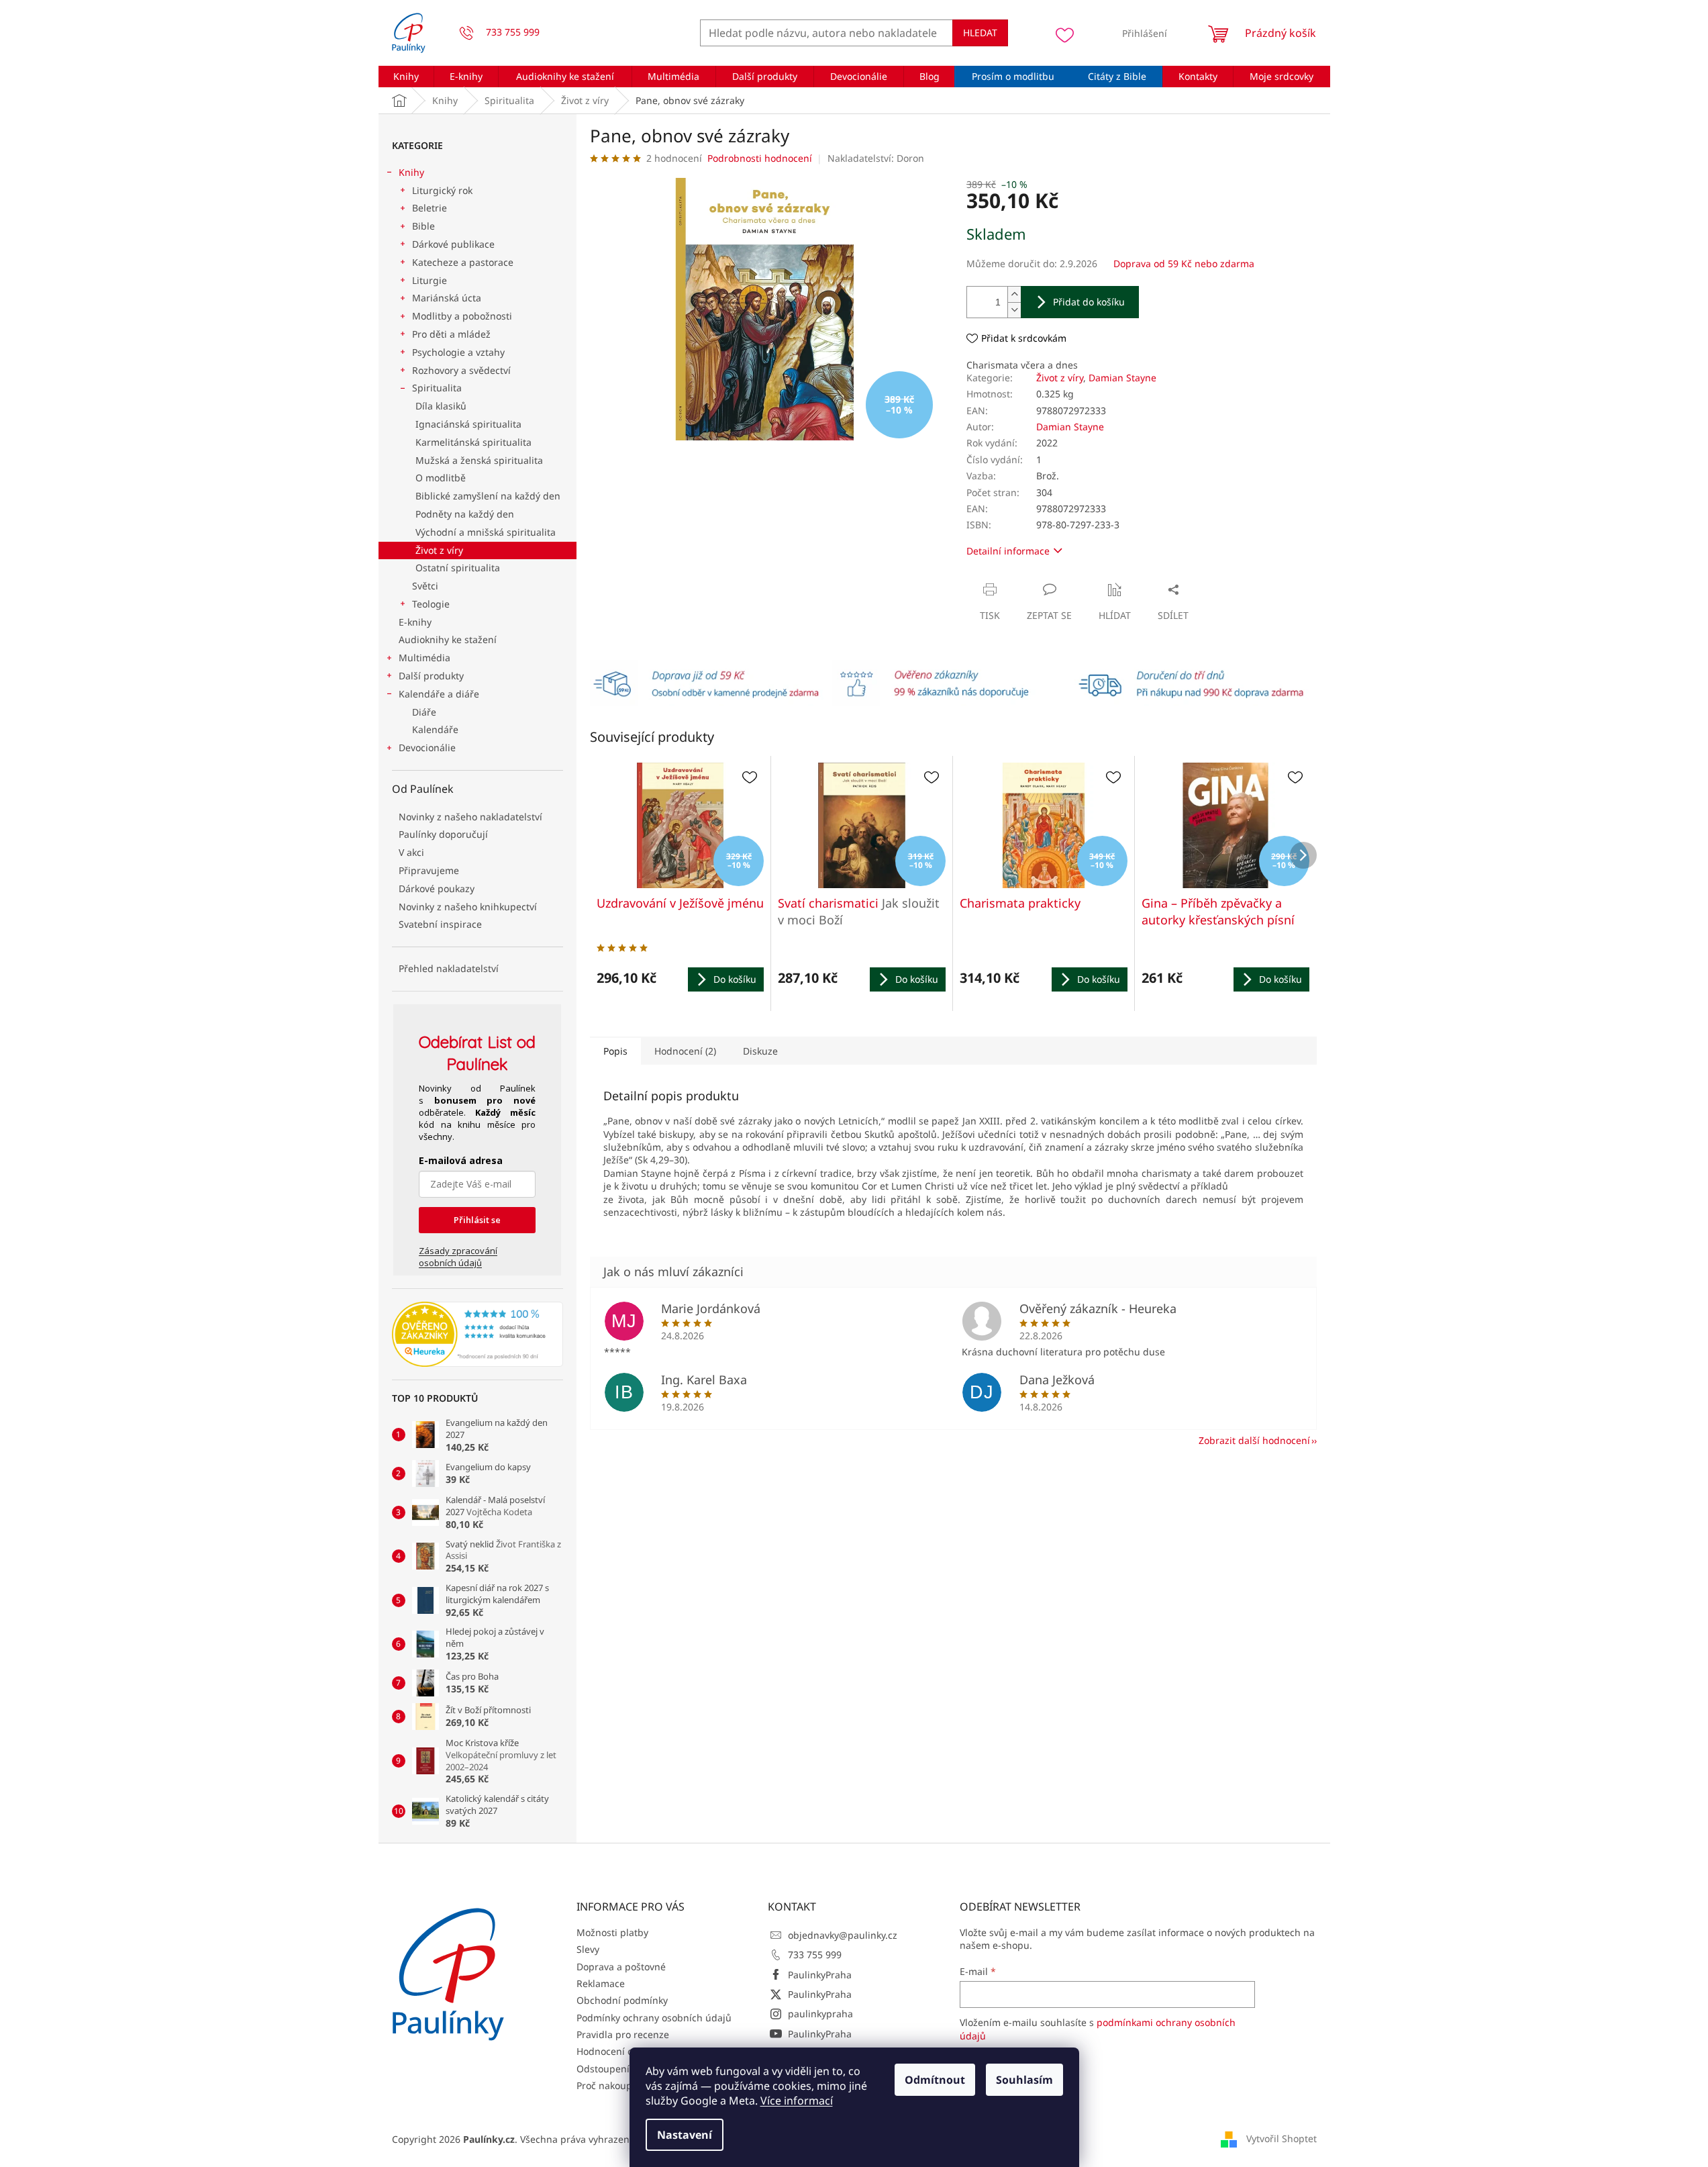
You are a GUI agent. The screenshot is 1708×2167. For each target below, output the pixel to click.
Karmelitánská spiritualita (473, 442)
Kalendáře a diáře (439, 694)
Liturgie (430, 280)
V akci (411, 852)
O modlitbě (441, 478)
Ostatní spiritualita (458, 568)
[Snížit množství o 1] (1014, 310)
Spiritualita (437, 388)
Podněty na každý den (465, 514)
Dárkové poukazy (437, 888)
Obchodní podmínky (622, 2000)
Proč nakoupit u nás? (623, 2085)
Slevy (588, 1949)
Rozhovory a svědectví (461, 370)
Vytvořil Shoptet (1282, 2138)
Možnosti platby (612, 1932)
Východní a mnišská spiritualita (486, 532)
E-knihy (415, 622)
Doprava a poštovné (621, 1967)
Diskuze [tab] (760, 1051)
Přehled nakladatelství (449, 968)
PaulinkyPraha (820, 1975)
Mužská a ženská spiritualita (479, 460)
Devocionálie (427, 748)
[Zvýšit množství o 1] (1014, 294)
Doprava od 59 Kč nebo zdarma (1184, 263)
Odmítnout (935, 2080)
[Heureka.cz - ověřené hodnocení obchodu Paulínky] (478, 1335)
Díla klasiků (441, 406)
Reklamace (601, 1983)
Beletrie (430, 208)
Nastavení (685, 2135)
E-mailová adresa (461, 1160)
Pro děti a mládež (451, 334)
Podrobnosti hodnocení (760, 158)
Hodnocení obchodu (622, 2051)
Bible (423, 226)
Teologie (431, 604)
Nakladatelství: (876, 158)
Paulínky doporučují (443, 834)
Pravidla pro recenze (623, 2034)
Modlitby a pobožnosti (462, 316)
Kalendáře (435, 729)
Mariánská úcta (447, 298)
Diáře (424, 712)
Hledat (980, 33)
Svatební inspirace (440, 924)
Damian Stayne (1122, 378)
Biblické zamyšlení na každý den (488, 496)
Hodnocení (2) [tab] (685, 1051)
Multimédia (424, 658)
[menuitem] (406, 77)
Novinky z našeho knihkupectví (468, 907)
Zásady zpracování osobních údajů (458, 1257)
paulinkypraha (820, 2014)
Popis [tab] (615, 1051)
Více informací (797, 2101)
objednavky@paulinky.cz (843, 1935)
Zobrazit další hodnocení (1254, 1440)
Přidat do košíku (1089, 302)
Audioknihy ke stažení (448, 639)
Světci (425, 586)
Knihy (411, 172)
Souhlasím (1024, 2080)
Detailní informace (1008, 551)
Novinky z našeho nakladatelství (470, 817)
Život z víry (439, 550)
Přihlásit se (477, 1220)
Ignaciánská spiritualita (468, 424)
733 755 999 (815, 1955)
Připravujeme (429, 870)
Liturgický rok (442, 190)
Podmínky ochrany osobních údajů (654, 2018)
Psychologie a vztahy (458, 352)
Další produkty (431, 676)
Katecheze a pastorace (463, 262)
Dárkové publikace (453, 244)
